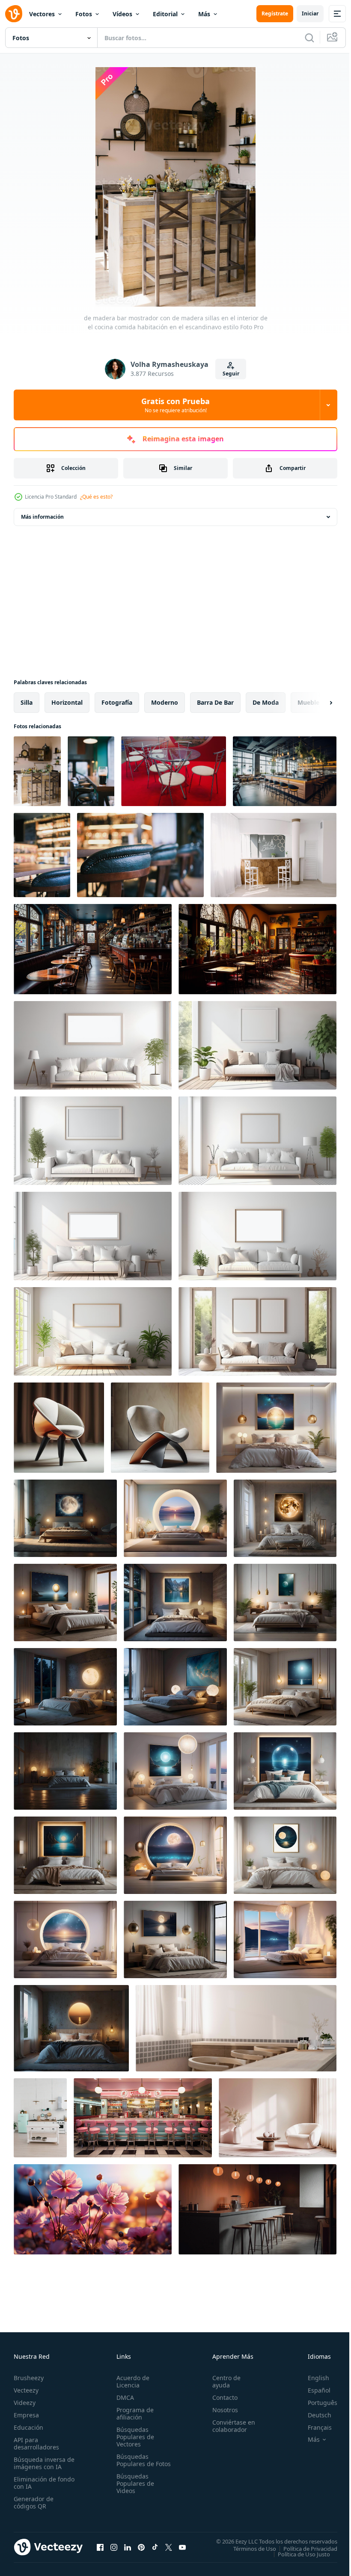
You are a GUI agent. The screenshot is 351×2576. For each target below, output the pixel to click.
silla (27, 702)
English (312, 2378)
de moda (266, 702)
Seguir (231, 374)
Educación (28, 2427)
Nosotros (221, 2410)
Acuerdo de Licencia (131, 2381)
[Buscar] (309, 38)
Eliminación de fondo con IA (35, 2483)
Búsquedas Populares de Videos (134, 2491)
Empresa (26, 2415)
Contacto (221, 2397)
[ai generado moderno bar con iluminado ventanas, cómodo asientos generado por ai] (93, 949)
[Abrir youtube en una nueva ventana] (182, 2547)
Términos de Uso (248, 2548)
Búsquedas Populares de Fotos (134, 2464)
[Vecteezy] (14, 14)
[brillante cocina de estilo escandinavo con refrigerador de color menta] (40, 2118)
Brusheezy (29, 2378)
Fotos (84, 14)
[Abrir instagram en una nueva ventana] (114, 2547)
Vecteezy (26, 2390)
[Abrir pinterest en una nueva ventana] (141, 2547)
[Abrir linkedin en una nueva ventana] (128, 2547)
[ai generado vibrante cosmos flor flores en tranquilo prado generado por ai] (93, 2209)
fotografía (117, 702)
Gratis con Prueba (175, 405)
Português (316, 2403)
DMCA (123, 2397)
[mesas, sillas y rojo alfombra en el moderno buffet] (174, 771)
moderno (165, 702)
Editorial (165, 14)
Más (204, 14)
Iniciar (310, 13)
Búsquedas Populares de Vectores (134, 2437)
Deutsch (313, 2415)
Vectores (42, 14)
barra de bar (215, 702)
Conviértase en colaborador (230, 2426)
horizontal (67, 702)
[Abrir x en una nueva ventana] (169, 2547)
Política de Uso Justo (297, 2554)
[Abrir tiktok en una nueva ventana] (155, 2547)
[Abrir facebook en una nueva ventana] (100, 2547)
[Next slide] (317, 703)
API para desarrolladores (36, 2443)
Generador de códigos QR (34, 2502)
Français (313, 2427)
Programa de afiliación (133, 2414)
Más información (42, 517)
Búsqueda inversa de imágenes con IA (42, 2463)
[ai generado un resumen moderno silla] (59, 1428)
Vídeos (122, 14)
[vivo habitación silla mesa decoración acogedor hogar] (278, 2118)
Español (313, 2390)
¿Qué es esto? (96, 497)
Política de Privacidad (304, 2548)
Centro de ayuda (223, 2381)
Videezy (25, 2403)
